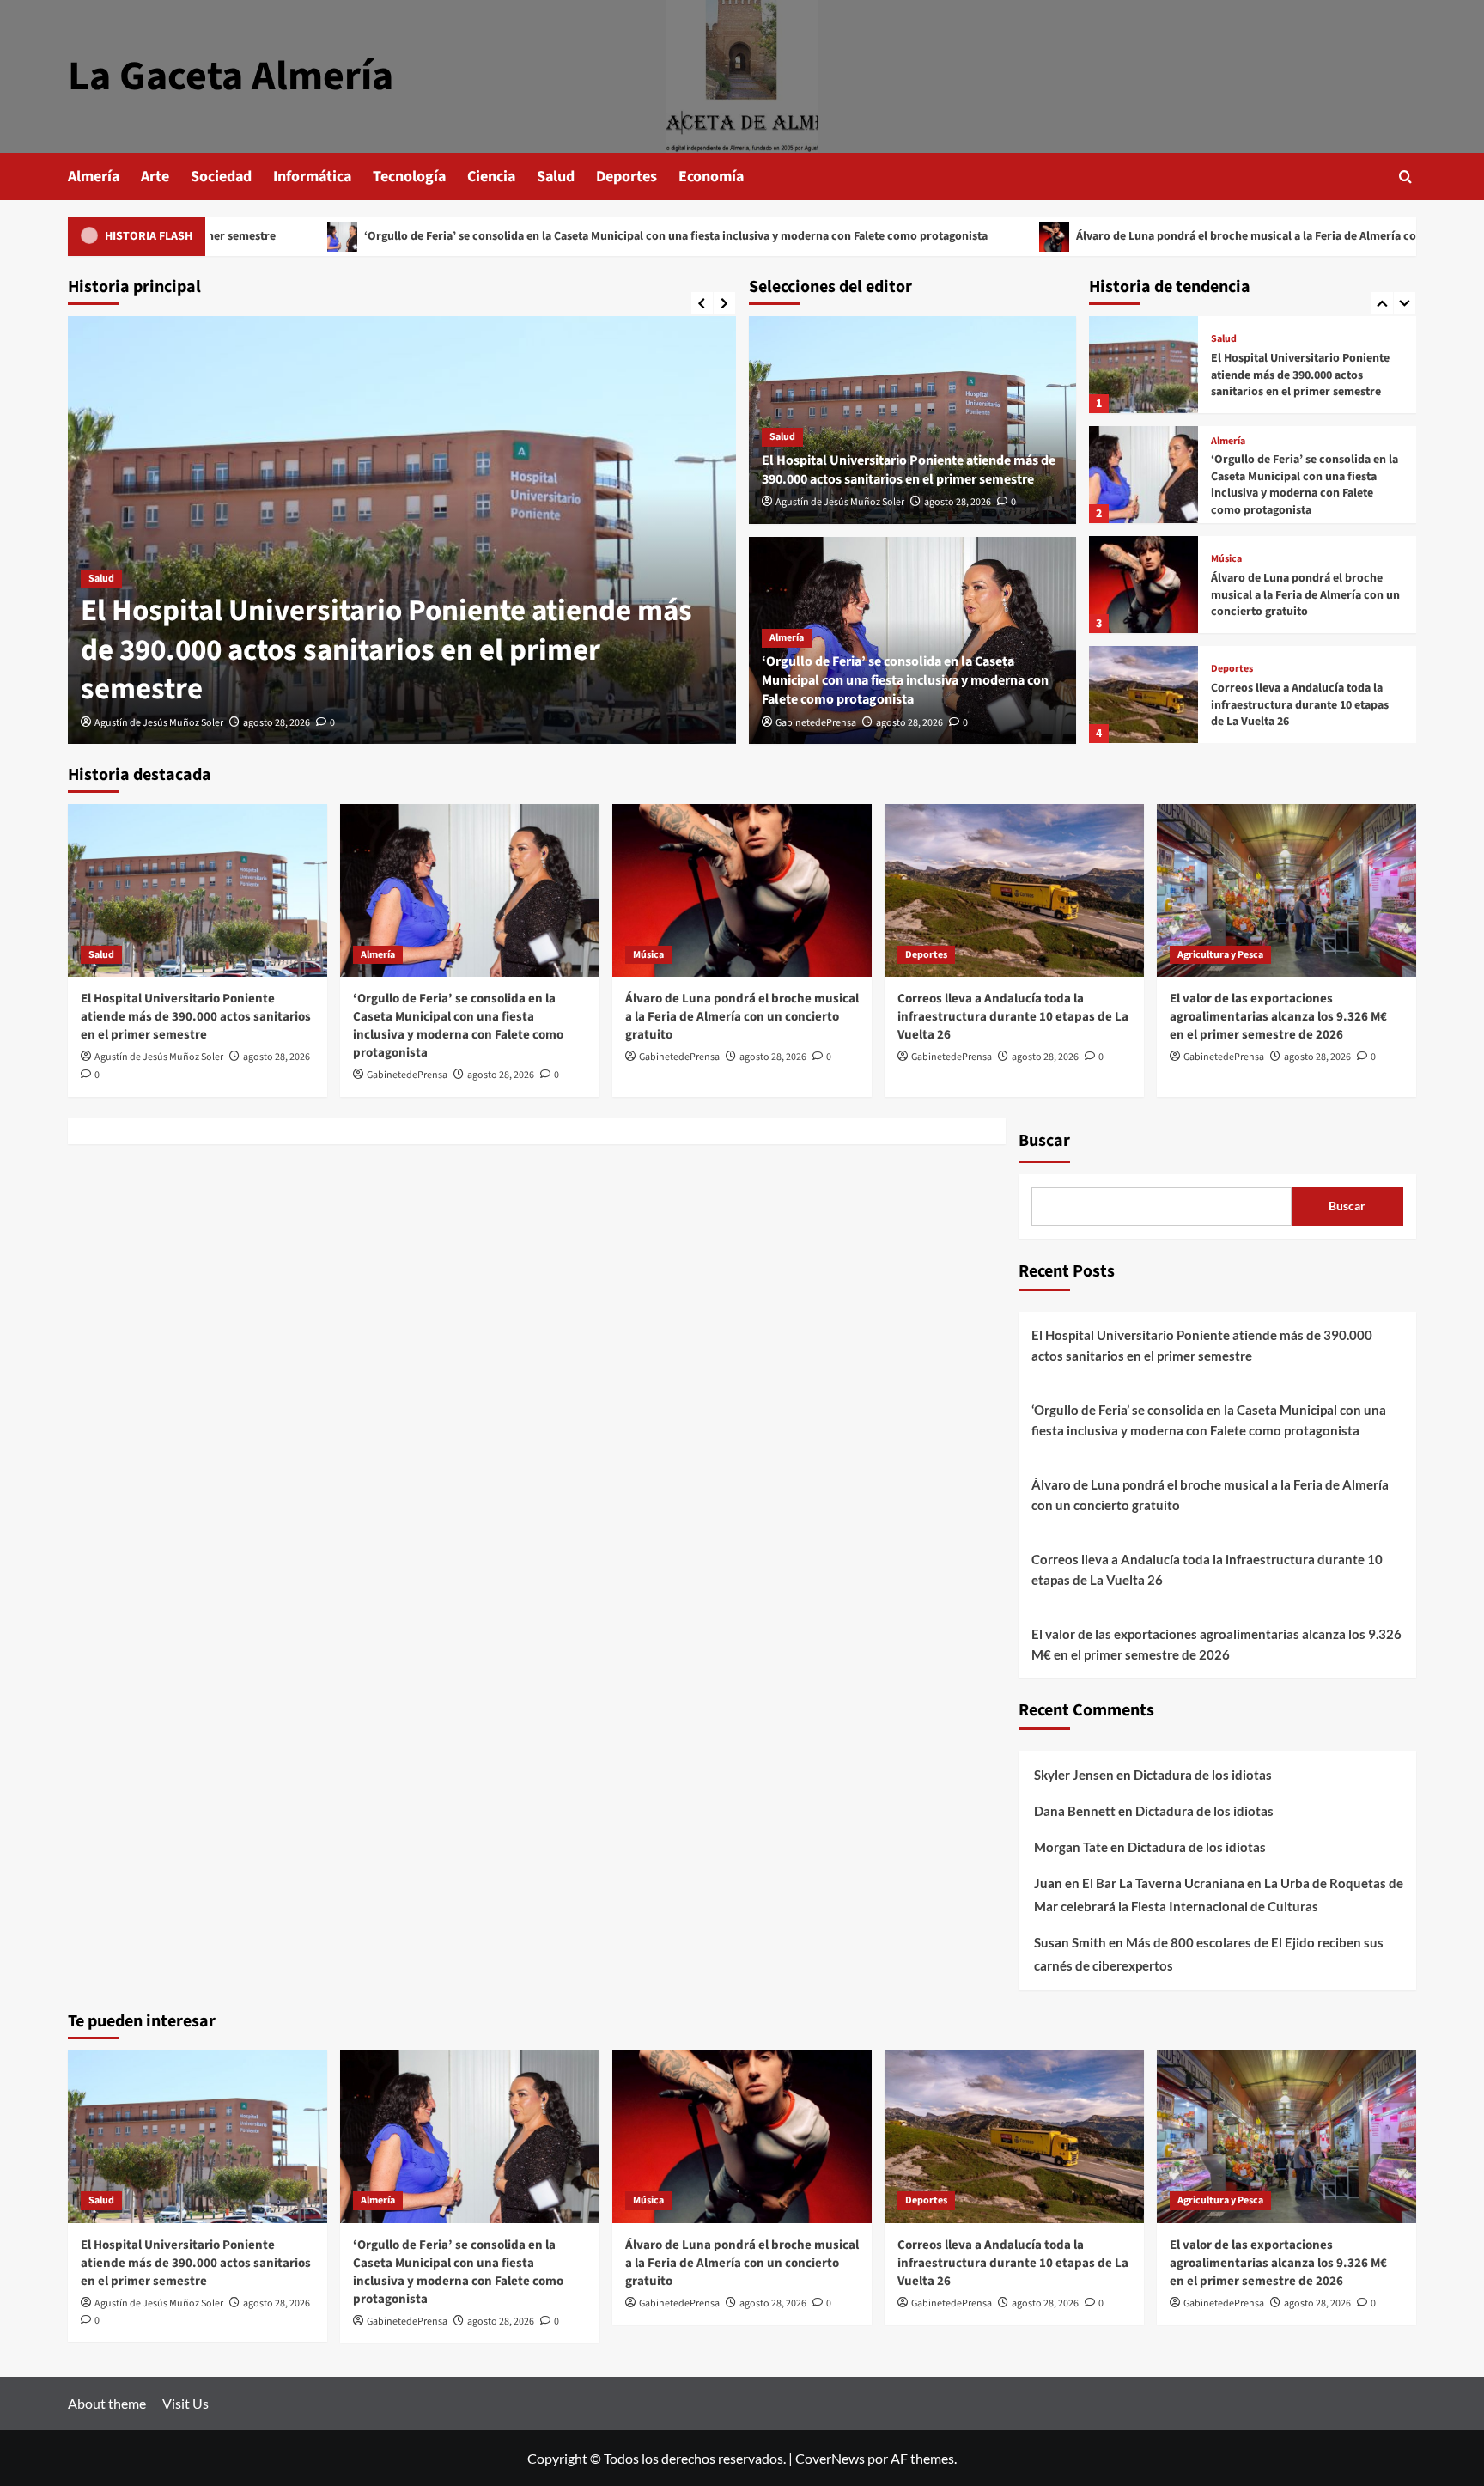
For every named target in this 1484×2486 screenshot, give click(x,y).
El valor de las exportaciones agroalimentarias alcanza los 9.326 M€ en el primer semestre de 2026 (1278, 1017)
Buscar (1044, 1141)
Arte (155, 177)
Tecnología (409, 177)
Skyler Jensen (1074, 1775)
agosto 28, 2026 (277, 723)
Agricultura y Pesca (1220, 955)
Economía (711, 177)
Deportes (626, 177)
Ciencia (491, 177)
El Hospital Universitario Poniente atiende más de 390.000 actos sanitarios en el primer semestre (386, 650)
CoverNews (830, 2458)
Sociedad (221, 177)
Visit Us (185, 2403)
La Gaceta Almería (231, 76)
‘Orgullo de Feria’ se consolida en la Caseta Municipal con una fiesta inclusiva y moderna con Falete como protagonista (523, 236)
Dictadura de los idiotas (1203, 1775)
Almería (94, 177)
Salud (556, 177)
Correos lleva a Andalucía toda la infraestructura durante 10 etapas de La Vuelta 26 (1300, 681)
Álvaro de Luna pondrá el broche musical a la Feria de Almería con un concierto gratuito (1155, 236)
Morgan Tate (1071, 1847)
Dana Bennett (1075, 1811)
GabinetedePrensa (816, 723)
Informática (312, 177)
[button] (1405, 177)
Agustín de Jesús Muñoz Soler (159, 723)
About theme (107, 2403)
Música (1226, 535)
